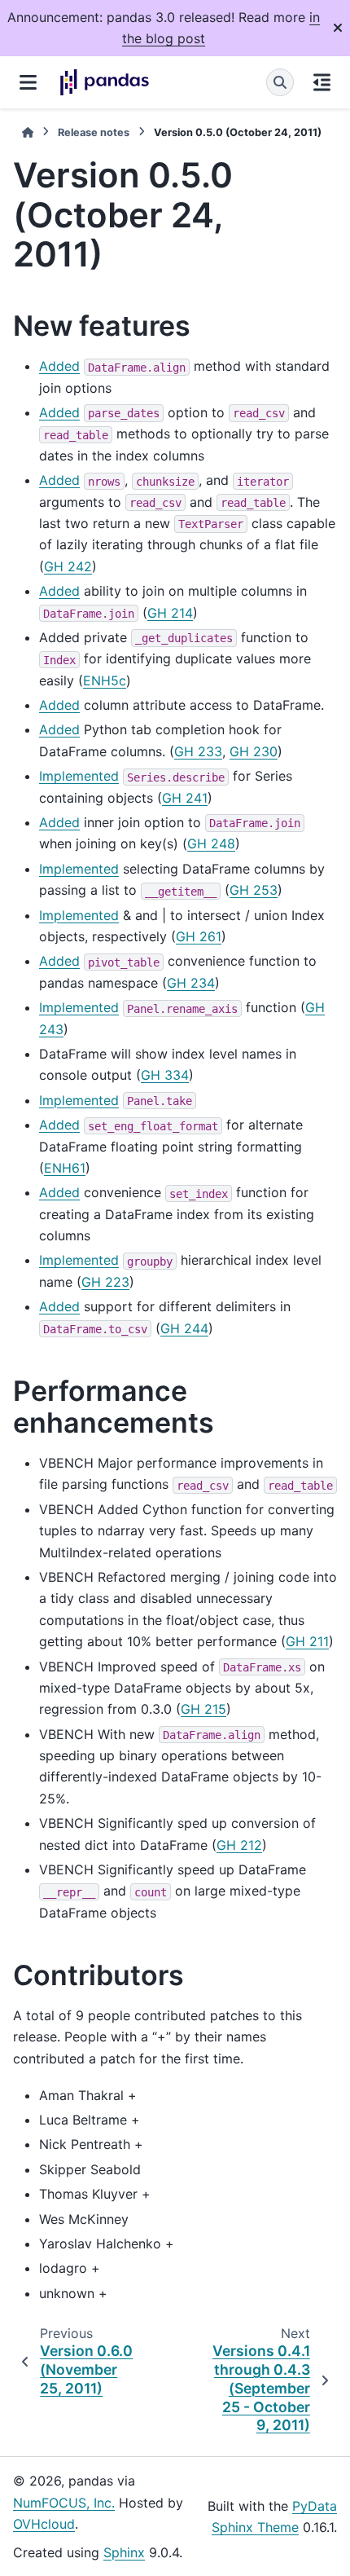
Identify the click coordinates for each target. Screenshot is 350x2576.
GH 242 (68, 566)
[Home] (28, 132)
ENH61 (65, 1168)
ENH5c (105, 680)
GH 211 (307, 1641)
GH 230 (254, 751)
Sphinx (124, 2552)
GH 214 (170, 613)
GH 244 (184, 1328)
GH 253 (254, 890)
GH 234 (191, 983)
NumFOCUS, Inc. (64, 2503)
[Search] (280, 82)
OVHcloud (44, 2524)
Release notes (94, 132)
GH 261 (199, 936)
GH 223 (105, 1282)
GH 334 (165, 1075)
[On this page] (322, 82)
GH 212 (239, 1845)
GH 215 (203, 1709)
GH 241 (185, 798)
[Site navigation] (28, 82)
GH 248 (211, 843)
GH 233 (198, 751)
